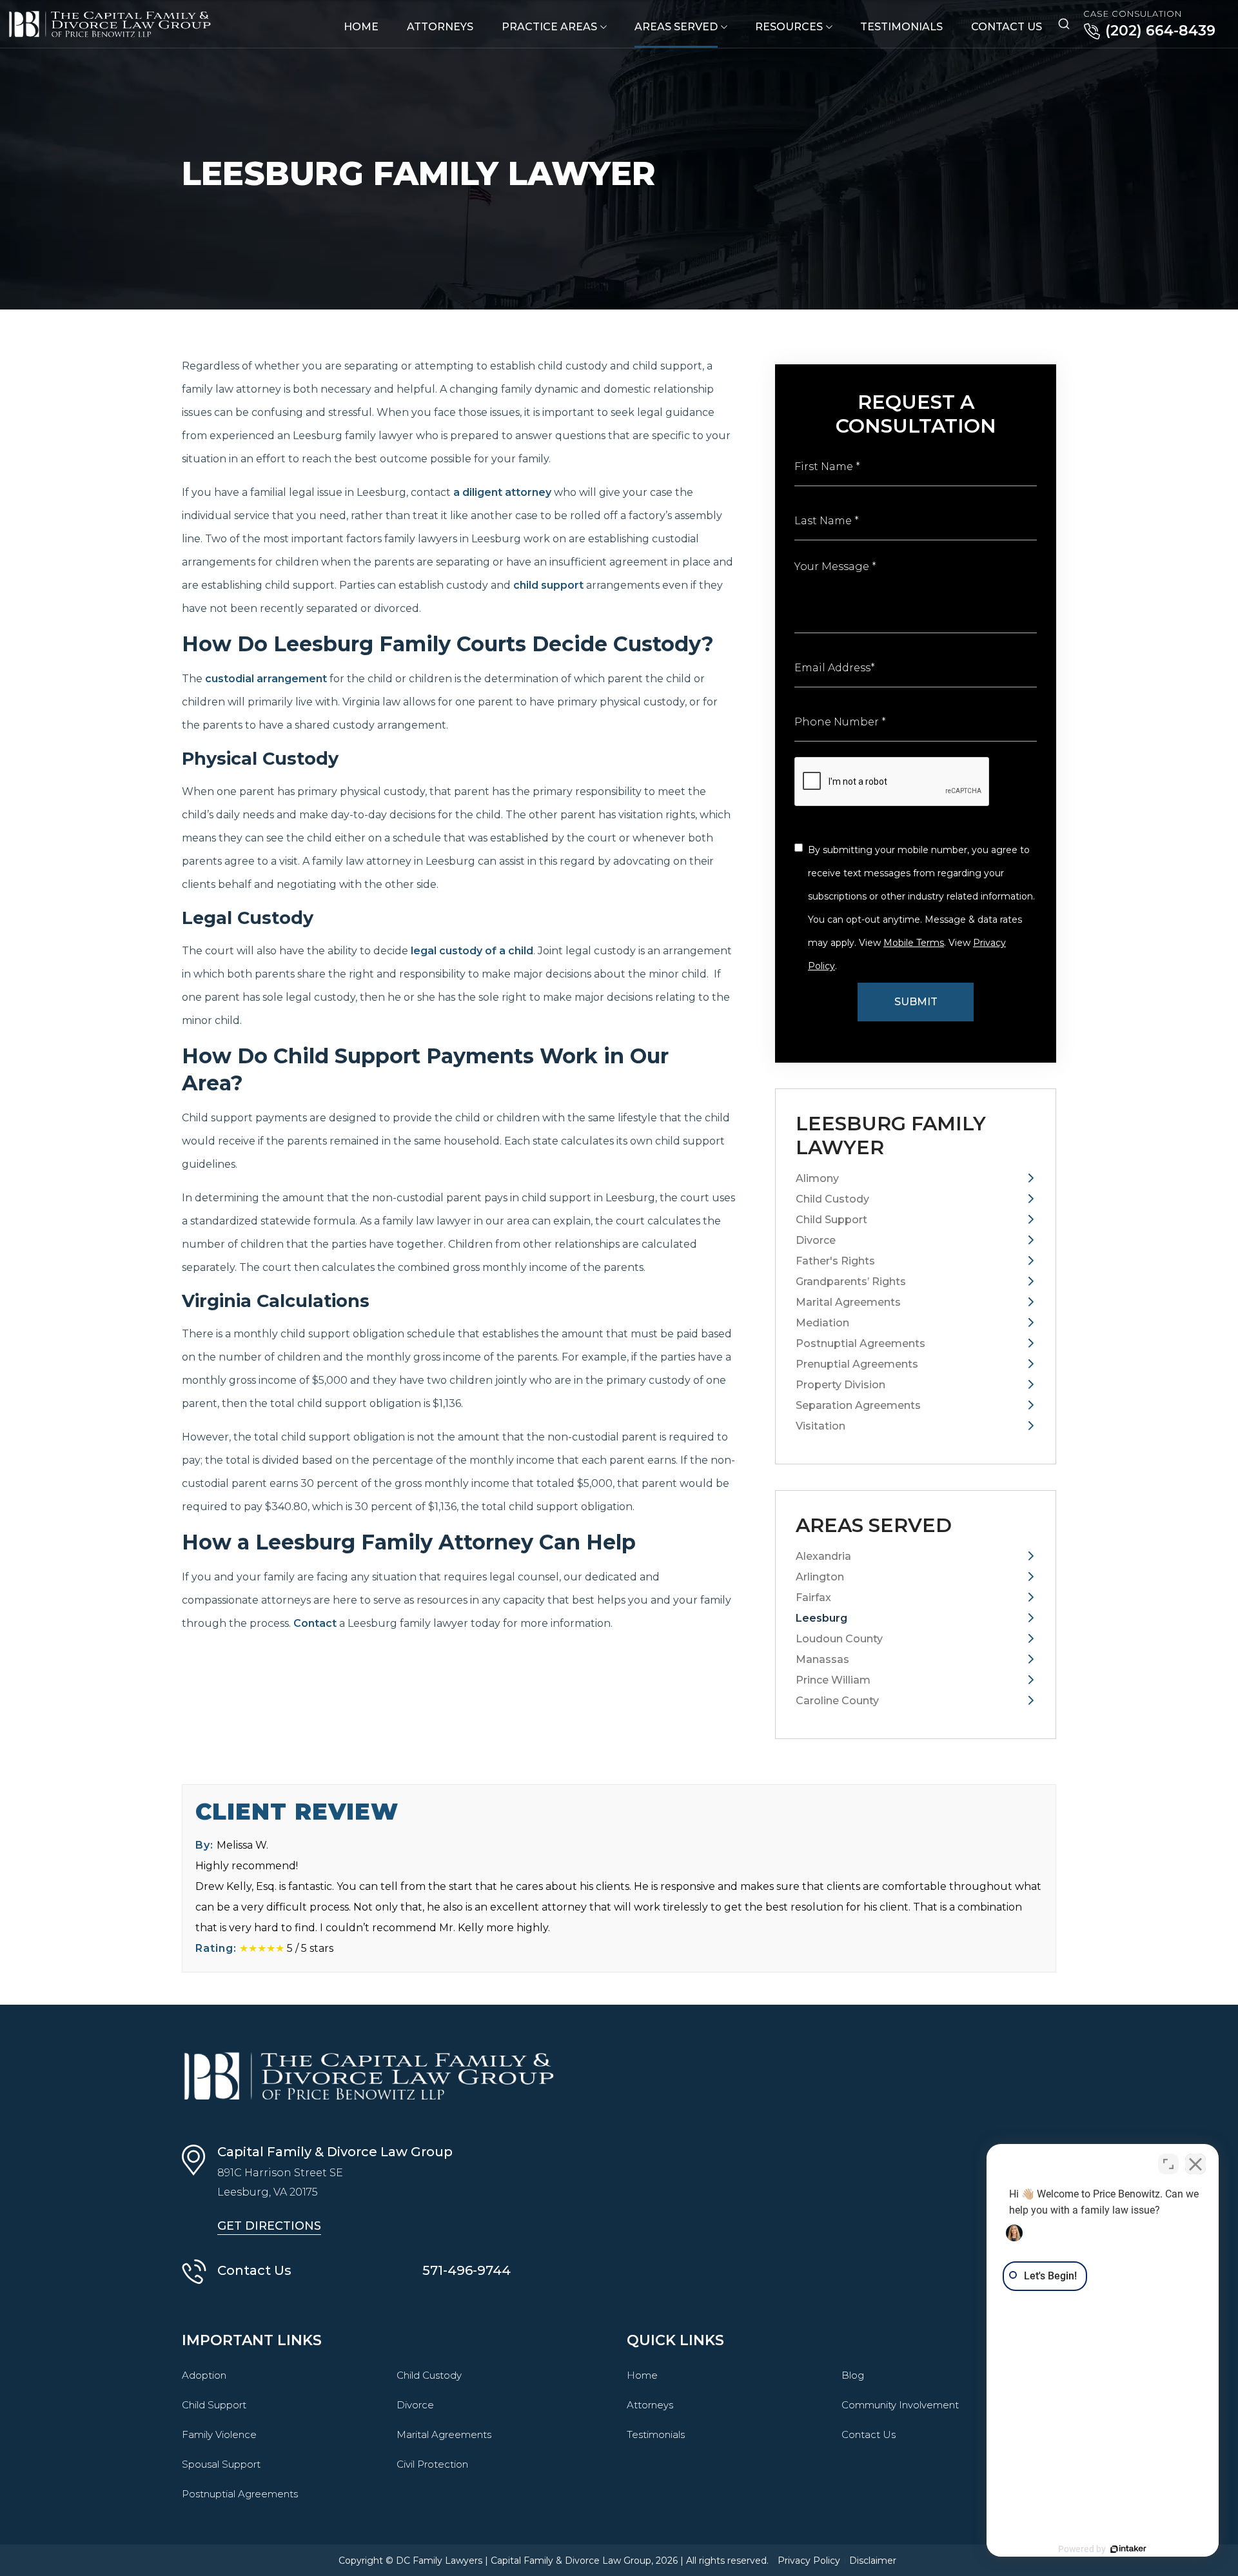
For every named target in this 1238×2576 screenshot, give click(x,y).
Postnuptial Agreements (860, 1343)
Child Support (831, 1220)
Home (361, 27)
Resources (789, 27)
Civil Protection (432, 2464)
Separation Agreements (858, 1405)
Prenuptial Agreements (857, 1364)
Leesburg (821, 1618)
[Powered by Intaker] (1128, 2549)
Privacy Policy (809, 2561)
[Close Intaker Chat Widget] (1195, 2164)
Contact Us (1007, 27)
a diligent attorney (502, 492)
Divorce (816, 1240)
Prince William (833, 1680)
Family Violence (219, 2434)
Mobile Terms (914, 943)
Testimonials (901, 27)
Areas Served (676, 27)
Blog (853, 2375)
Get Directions (269, 2226)
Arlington (820, 1577)
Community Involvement (900, 2405)
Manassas (822, 1659)
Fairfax (813, 1598)
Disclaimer (873, 2561)
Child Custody (832, 1199)
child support (548, 585)
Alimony (817, 1178)
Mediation (822, 1323)
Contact (315, 1623)
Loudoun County (839, 1639)
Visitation (820, 1426)
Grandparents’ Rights (851, 1282)
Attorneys (440, 27)
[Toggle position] (1168, 2164)
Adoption (204, 2375)
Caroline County (837, 1701)
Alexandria (823, 1556)
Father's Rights (835, 1261)
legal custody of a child (472, 951)
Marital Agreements (848, 1302)
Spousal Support (221, 2464)
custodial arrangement (266, 679)
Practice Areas (549, 27)
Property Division (840, 1385)
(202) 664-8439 (1160, 31)
